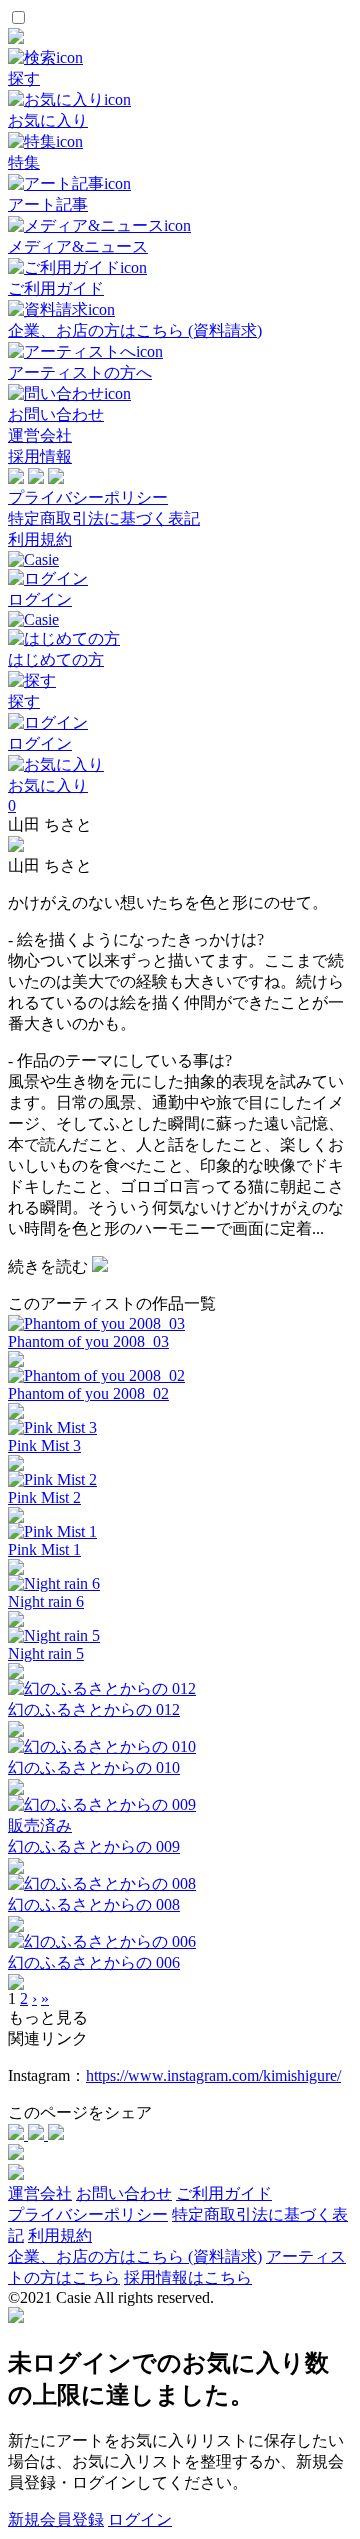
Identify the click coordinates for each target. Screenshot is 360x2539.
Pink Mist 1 (44, 1549)
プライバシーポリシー (88, 497)
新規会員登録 (56, 2519)
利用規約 (40, 539)
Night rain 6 (46, 1601)
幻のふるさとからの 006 (94, 1962)
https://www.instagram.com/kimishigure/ (213, 2075)
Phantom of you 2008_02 (88, 1393)
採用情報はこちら (188, 2277)
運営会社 (40, 435)
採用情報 (40, 456)
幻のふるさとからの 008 (94, 1904)
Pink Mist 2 (44, 1497)
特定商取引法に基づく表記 (104, 518)
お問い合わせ (124, 2193)
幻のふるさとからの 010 (94, 1767)
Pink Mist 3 (44, 1445)
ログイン (140, 2519)
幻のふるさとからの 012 (94, 1709)
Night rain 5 (46, 1653)
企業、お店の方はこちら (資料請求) (135, 2256)
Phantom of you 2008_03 (88, 1341)
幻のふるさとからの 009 (94, 1846)
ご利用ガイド (224, 2193)
